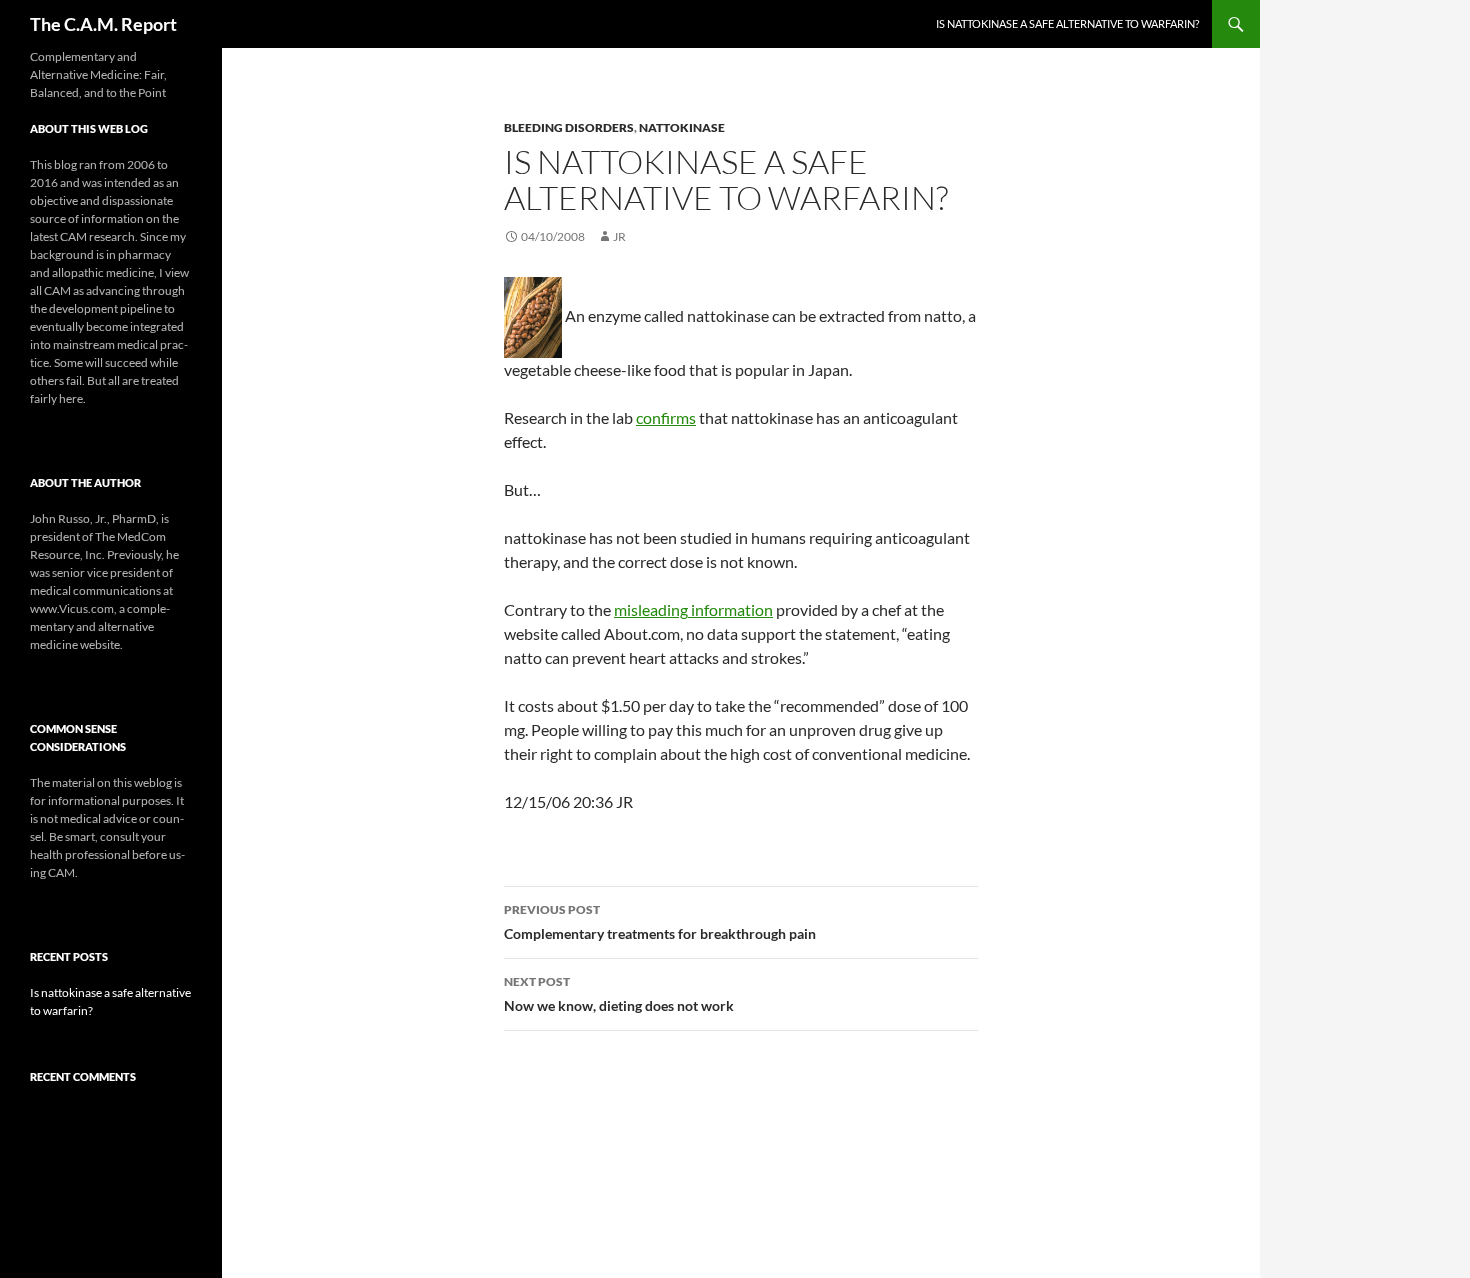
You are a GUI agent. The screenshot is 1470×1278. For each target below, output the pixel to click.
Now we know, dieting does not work (619, 994)
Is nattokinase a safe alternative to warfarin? (1067, 23)
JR (619, 236)
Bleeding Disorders (569, 127)
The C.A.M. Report (103, 24)
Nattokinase (682, 127)
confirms (666, 417)
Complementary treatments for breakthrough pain (660, 922)
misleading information (693, 609)
